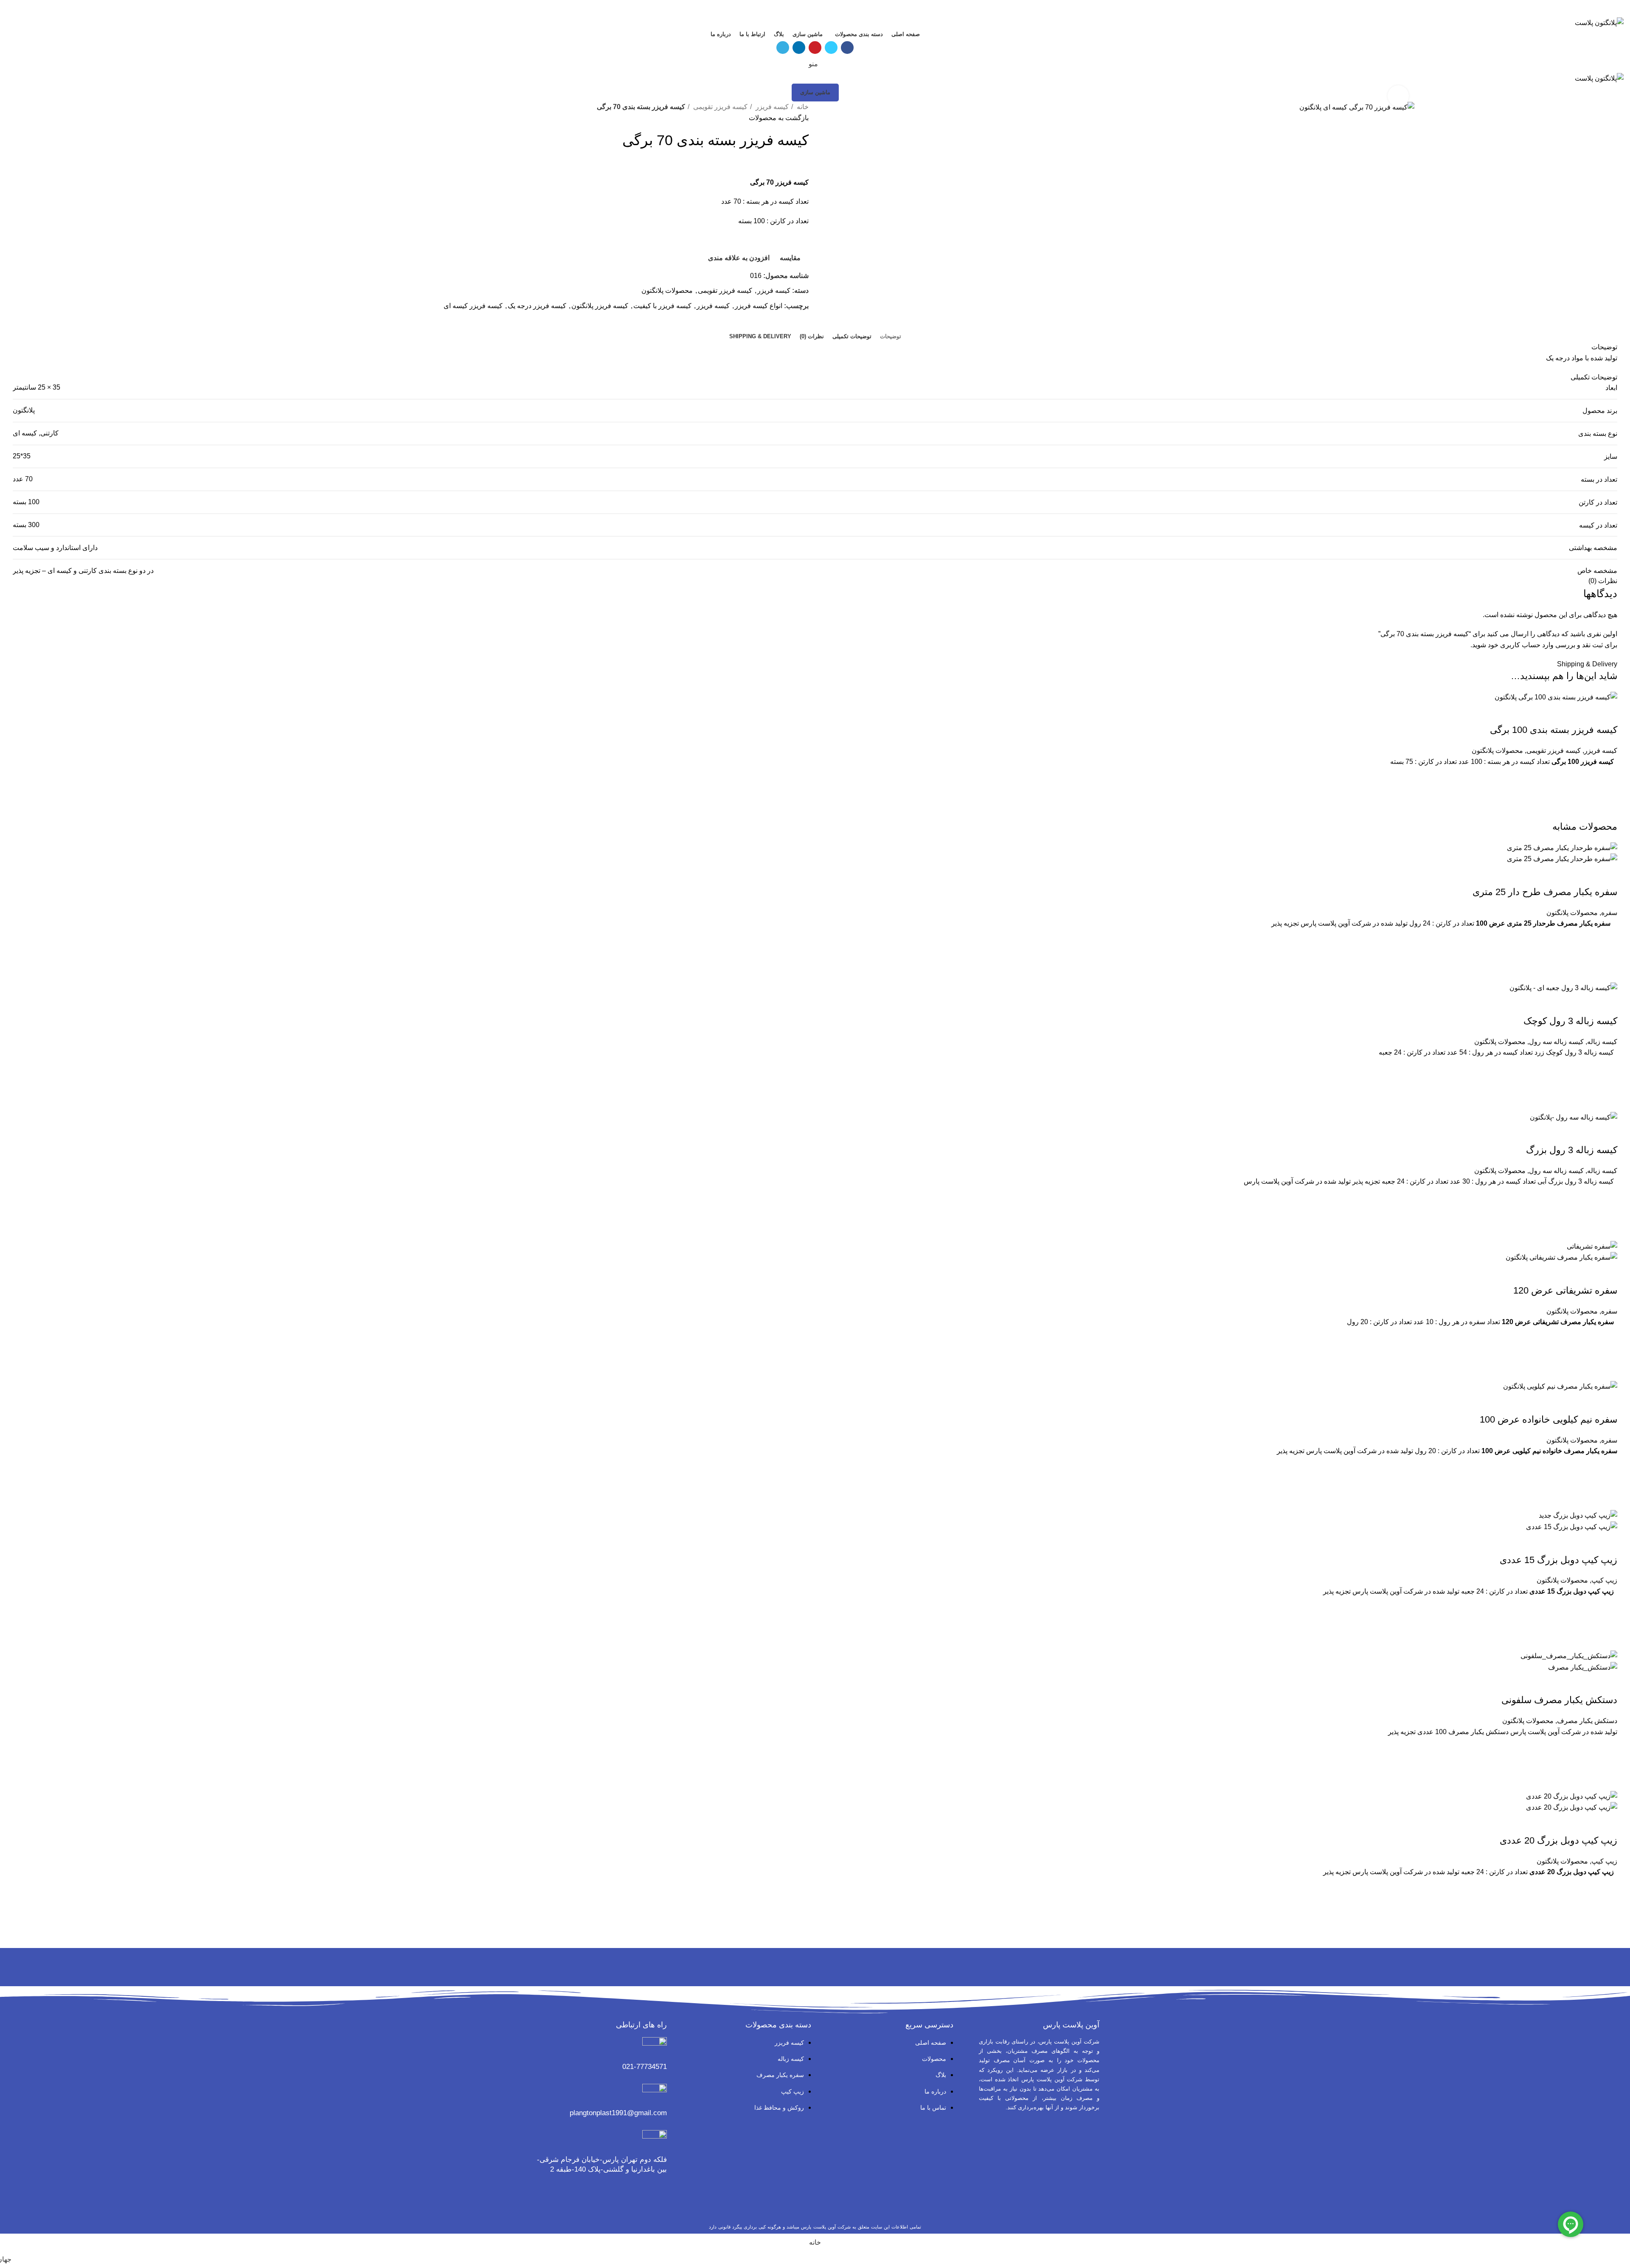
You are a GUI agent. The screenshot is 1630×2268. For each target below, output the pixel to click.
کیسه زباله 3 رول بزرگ (1572, 1150)
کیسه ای (25, 433)
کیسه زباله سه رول (1556, 1042)
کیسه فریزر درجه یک (537, 306)
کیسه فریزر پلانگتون (600, 306)
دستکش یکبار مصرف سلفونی (1559, 1700)
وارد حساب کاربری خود (1521, 645)
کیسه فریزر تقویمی (719, 107)
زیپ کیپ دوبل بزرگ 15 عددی (1558, 1560)
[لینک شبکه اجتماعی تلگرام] (796, 11)
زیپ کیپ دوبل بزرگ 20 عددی (1558, 1840)
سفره (1609, 913)
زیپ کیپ (1604, 1580)
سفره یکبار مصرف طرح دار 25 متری (1545, 892)
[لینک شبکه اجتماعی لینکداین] (805, 11)
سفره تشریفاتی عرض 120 (1565, 1290)
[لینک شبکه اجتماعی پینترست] (815, 11)
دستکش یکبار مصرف (1587, 1721)
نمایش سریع (1607, 810)
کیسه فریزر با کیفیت (662, 306)
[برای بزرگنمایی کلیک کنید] (1398, 96)
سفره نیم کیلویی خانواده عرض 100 (1548, 1419)
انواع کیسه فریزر (759, 306)
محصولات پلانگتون (667, 291)
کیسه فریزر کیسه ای (473, 306)
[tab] (891, 337)
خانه (802, 107)
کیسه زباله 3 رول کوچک (1570, 1021)
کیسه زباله (1602, 1042)
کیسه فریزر (771, 107)
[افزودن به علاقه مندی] (1607, 778)
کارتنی (49, 433)
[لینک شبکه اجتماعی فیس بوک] (835, 11)
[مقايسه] (1607, 713)
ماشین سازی (815, 92)
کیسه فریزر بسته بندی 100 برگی (1554, 730)
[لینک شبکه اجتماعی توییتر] (825, 11)
